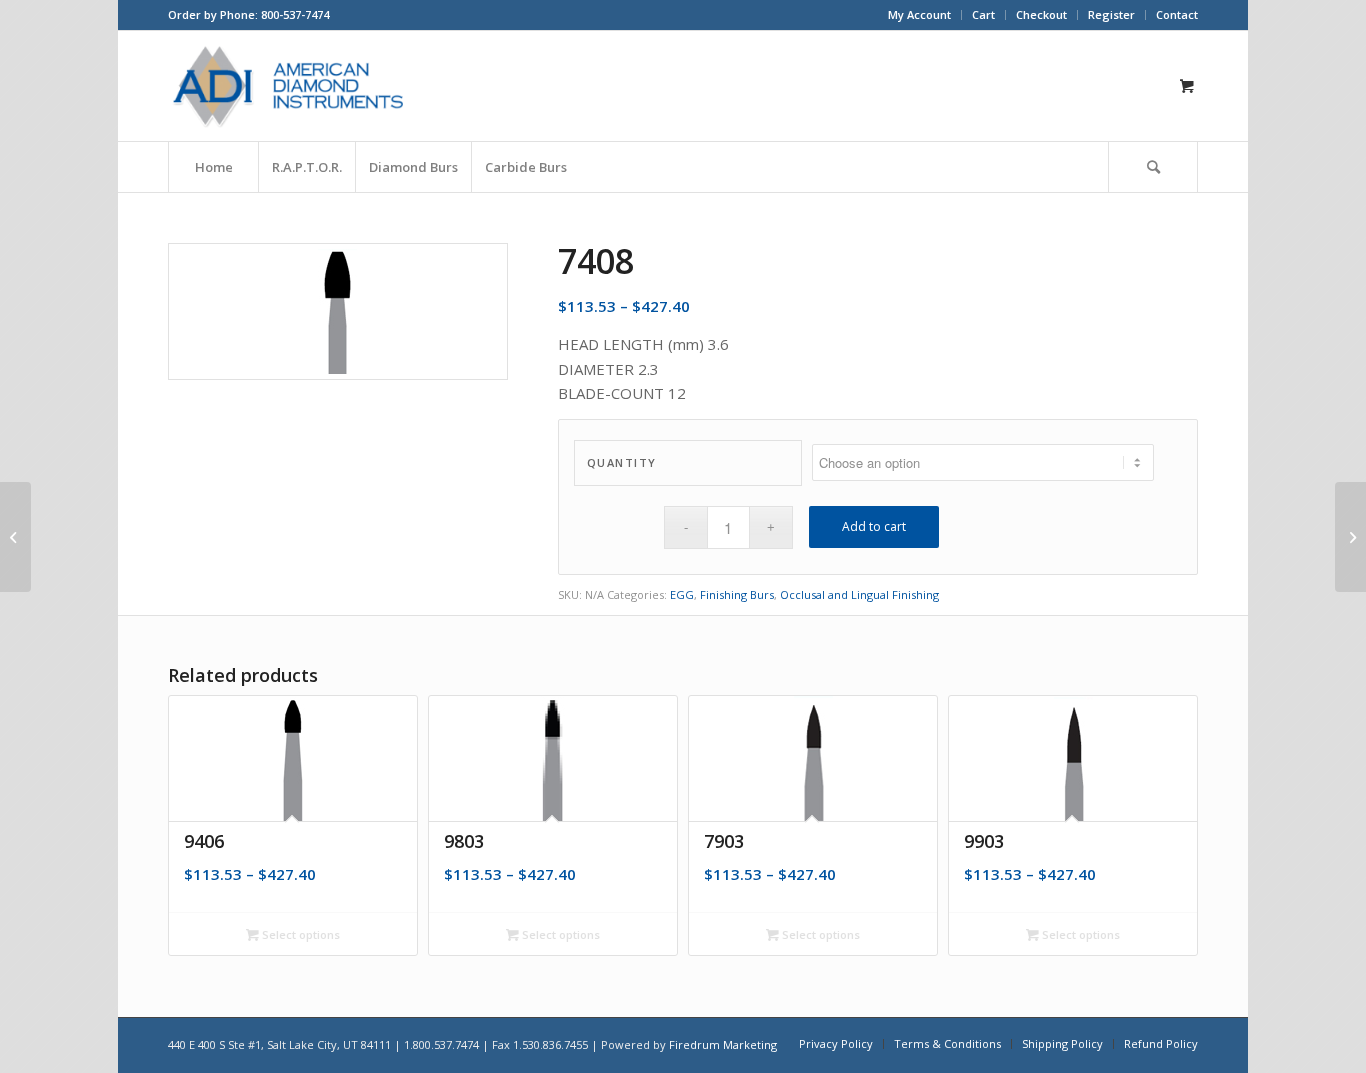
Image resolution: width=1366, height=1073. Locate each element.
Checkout (1041, 14)
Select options (299, 934)
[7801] (1350, 537)
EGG (682, 594)
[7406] (15, 537)
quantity (622, 462)
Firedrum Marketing (723, 1044)
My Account (919, 14)
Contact (1177, 14)
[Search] (1153, 167)
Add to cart (874, 526)
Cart (983, 14)
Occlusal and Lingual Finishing (859, 594)
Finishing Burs (737, 594)
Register (1111, 14)
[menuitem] (920, 15)
